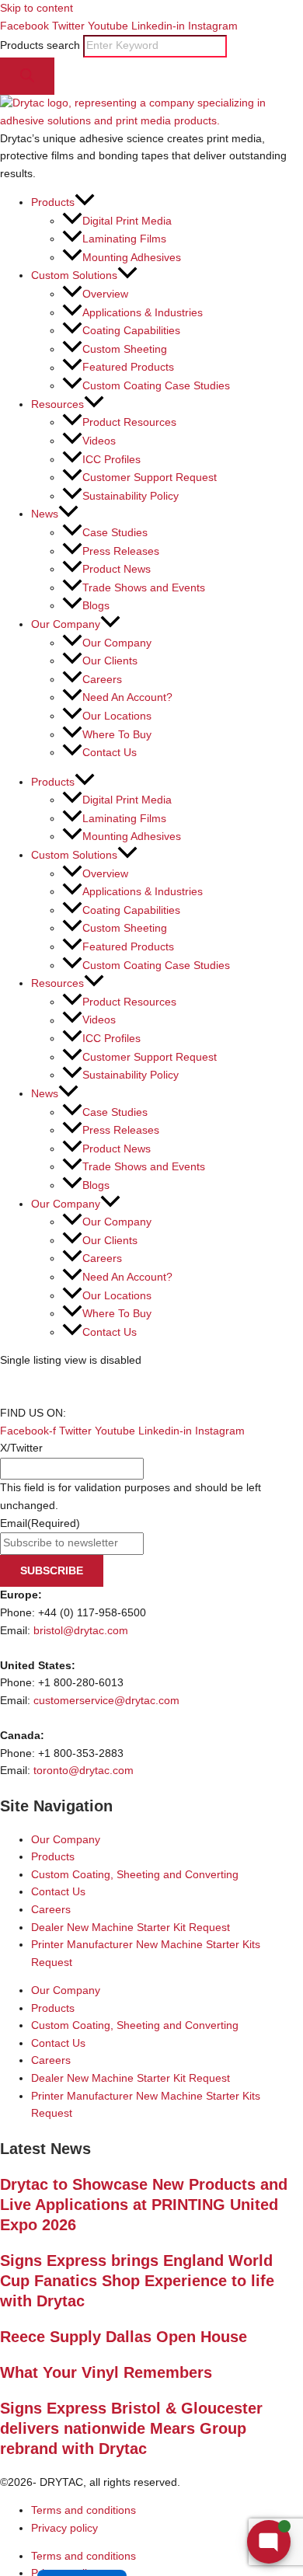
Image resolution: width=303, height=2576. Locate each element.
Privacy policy (64, 2528)
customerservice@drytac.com (106, 1701)
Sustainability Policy (131, 496)
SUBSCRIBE (52, 1571)
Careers (102, 680)
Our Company (117, 643)
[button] (85, 202)
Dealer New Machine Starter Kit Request (131, 1928)
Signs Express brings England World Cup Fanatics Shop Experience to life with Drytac (137, 2281)
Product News (117, 569)
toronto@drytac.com (84, 1771)
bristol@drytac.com (81, 1631)
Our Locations (117, 716)
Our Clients (110, 661)
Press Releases (121, 551)
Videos (99, 441)
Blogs (96, 606)
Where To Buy (117, 735)
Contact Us (110, 753)
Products (53, 1857)
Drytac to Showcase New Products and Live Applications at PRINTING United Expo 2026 (144, 2205)
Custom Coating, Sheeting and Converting (135, 1875)
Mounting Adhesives (132, 258)
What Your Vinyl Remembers (106, 2372)
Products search (42, 45)
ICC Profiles (111, 460)
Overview (105, 294)
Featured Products (128, 368)
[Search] (27, 77)
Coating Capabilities (131, 331)
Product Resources (129, 422)
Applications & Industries (143, 313)
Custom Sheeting (125, 349)
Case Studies (115, 533)
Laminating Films (124, 239)
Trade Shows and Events (144, 588)
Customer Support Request (150, 478)
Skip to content (37, 8)
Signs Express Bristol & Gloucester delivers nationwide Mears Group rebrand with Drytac (131, 2428)
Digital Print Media (127, 221)
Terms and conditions (84, 2510)
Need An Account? (127, 697)
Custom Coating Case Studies (156, 386)
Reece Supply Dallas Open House (124, 2337)
